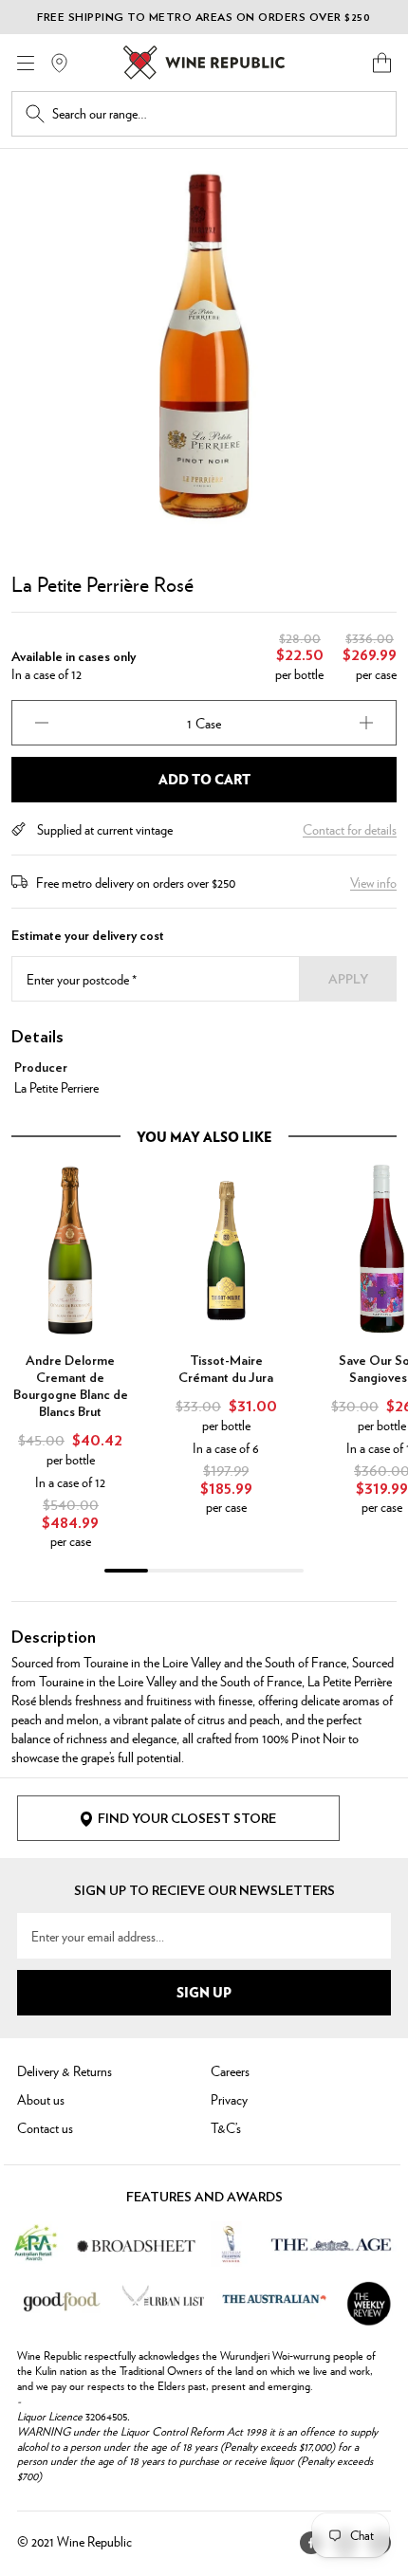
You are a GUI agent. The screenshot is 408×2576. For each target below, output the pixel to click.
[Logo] (204, 63)
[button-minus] (42, 723)
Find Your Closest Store (187, 1819)
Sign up (204, 1992)
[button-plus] (366, 723)
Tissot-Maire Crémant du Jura (226, 1370)
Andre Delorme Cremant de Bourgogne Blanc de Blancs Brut (71, 1387)
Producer (41, 1068)
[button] (382, 63)
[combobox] (217, 114)
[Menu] (26, 63)
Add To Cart (204, 779)
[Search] (35, 114)
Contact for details (350, 829)
